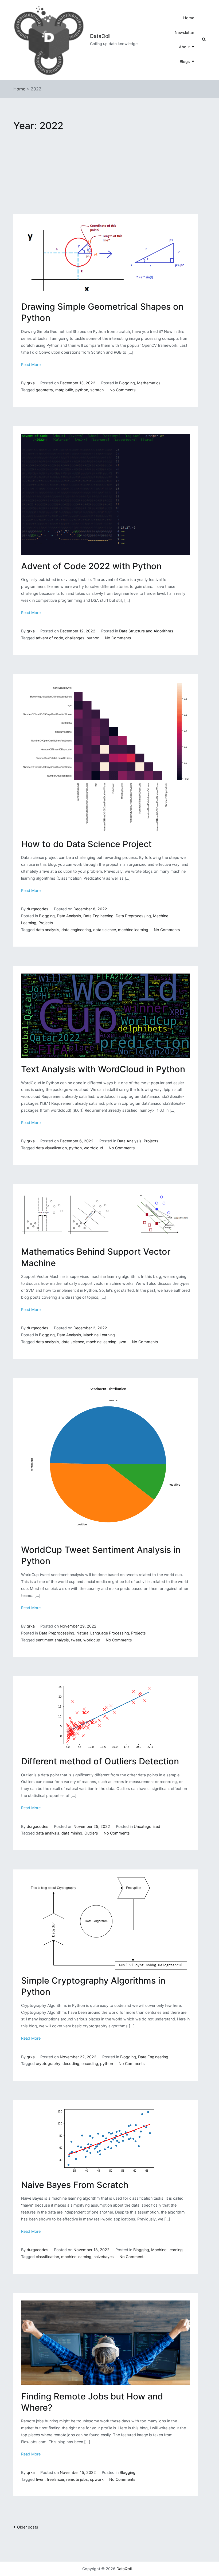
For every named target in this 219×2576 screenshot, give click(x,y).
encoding (90, 2063)
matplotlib (64, 390)
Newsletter (184, 32)
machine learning (133, 930)
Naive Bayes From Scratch (75, 2185)
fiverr (40, 2479)
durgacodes (38, 909)
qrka (31, 383)
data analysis (48, 930)
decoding (71, 2063)
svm (122, 1342)
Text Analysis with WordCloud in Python (103, 1069)
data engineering (76, 930)
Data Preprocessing (133, 916)
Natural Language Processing (103, 1633)
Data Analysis (69, 916)
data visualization (51, 1148)
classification (47, 2257)
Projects (46, 923)
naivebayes (104, 2257)
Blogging (127, 383)
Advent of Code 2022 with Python (91, 566)
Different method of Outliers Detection (100, 1761)
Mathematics (149, 383)
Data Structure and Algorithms (146, 631)
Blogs (185, 61)
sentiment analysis (52, 1640)
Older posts (28, 2527)
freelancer (55, 2479)
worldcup (92, 1640)
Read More (31, 364)
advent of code (49, 638)
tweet (76, 1640)
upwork (97, 2479)
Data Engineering (98, 916)
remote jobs (77, 2479)
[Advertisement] (106, 174)
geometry (44, 390)
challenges (75, 638)
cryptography (48, 2063)
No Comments (123, 390)
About (184, 47)
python (82, 390)
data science (105, 930)
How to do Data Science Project (86, 844)
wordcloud (93, 1148)
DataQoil (100, 36)
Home (189, 18)
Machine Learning (99, 1335)
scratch (97, 390)
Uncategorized (147, 1826)
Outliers (91, 1833)
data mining (72, 1833)
